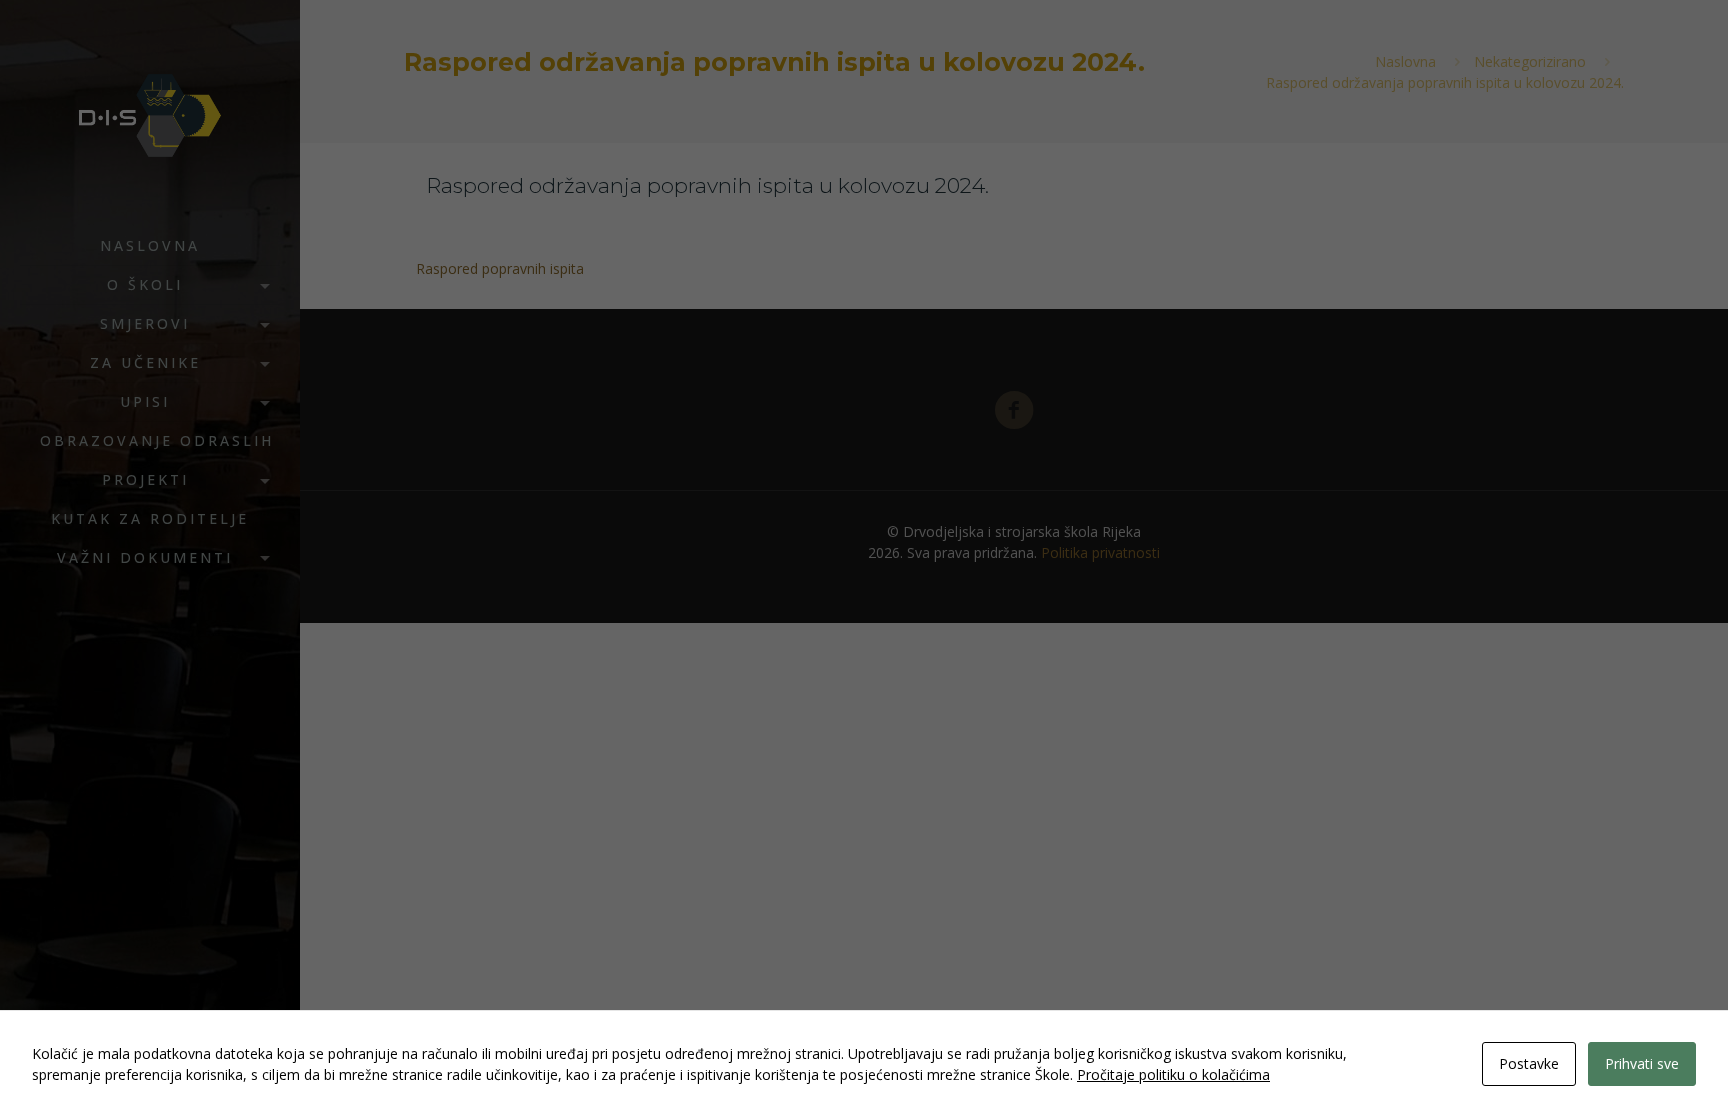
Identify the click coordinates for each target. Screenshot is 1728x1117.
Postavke (1529, 1063)
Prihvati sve (1642, 1063)
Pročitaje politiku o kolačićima (1173, 1074)
